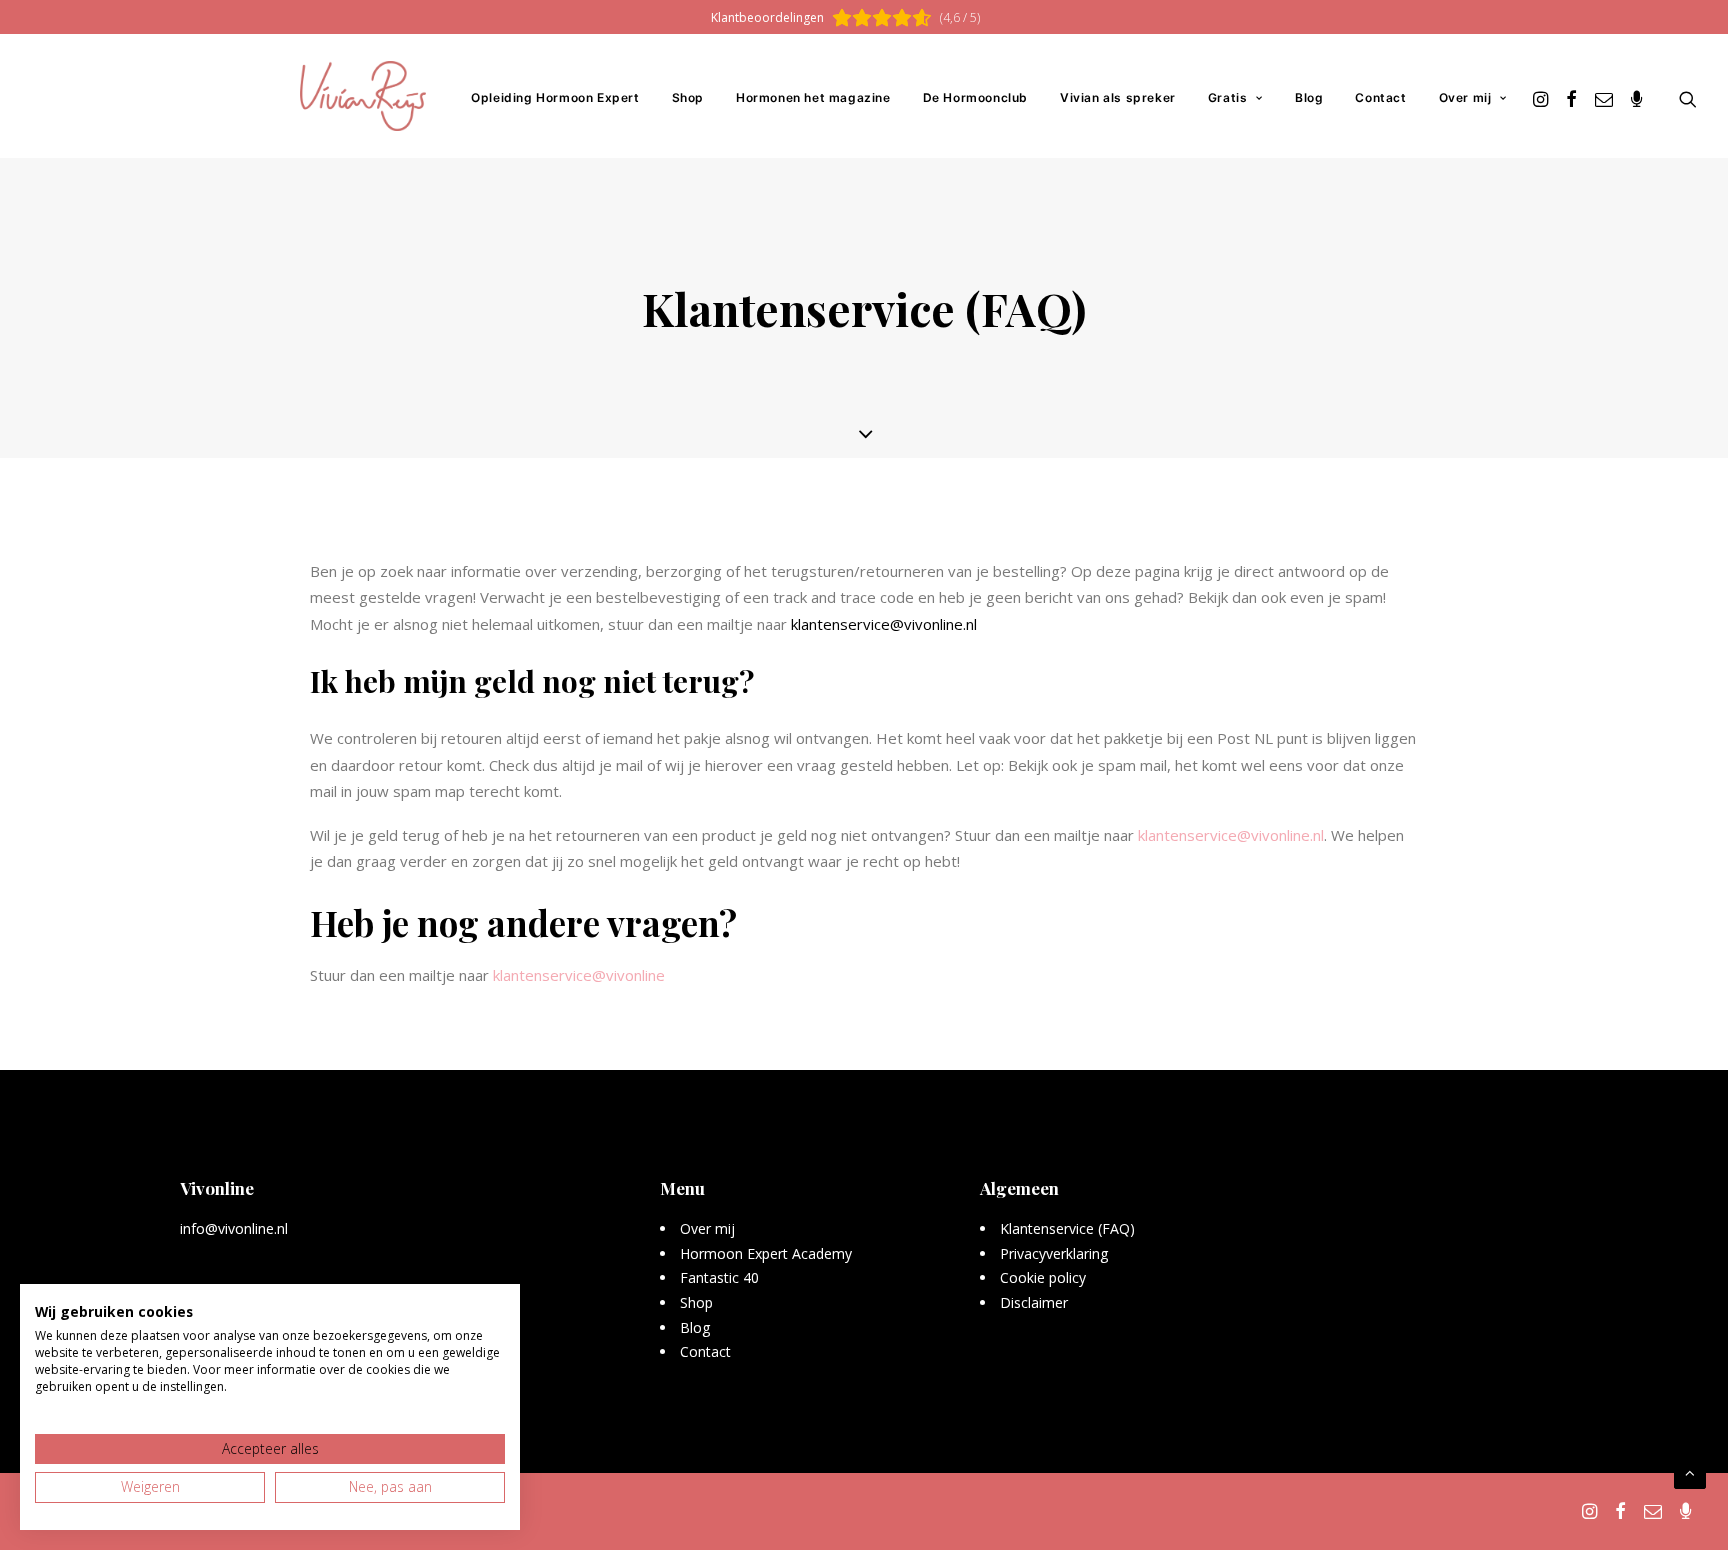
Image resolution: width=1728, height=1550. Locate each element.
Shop (688, 97)
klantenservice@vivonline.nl (884, 624)
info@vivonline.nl (234, 1228)
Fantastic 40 (719, 1277)
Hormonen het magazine (813, 97)
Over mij (1465, 97)
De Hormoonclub (975, 97)
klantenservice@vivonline (579, 975)
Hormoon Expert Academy (766, 1253)
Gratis (1228, 97)
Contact (1380, 97)
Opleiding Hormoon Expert (555, 97)
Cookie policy (1043, 1277)
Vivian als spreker (1118, 97)
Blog (1309, 97)
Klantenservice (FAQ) (1067, 1228)
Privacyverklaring (1054, 1253)
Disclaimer (1034, 1302)
